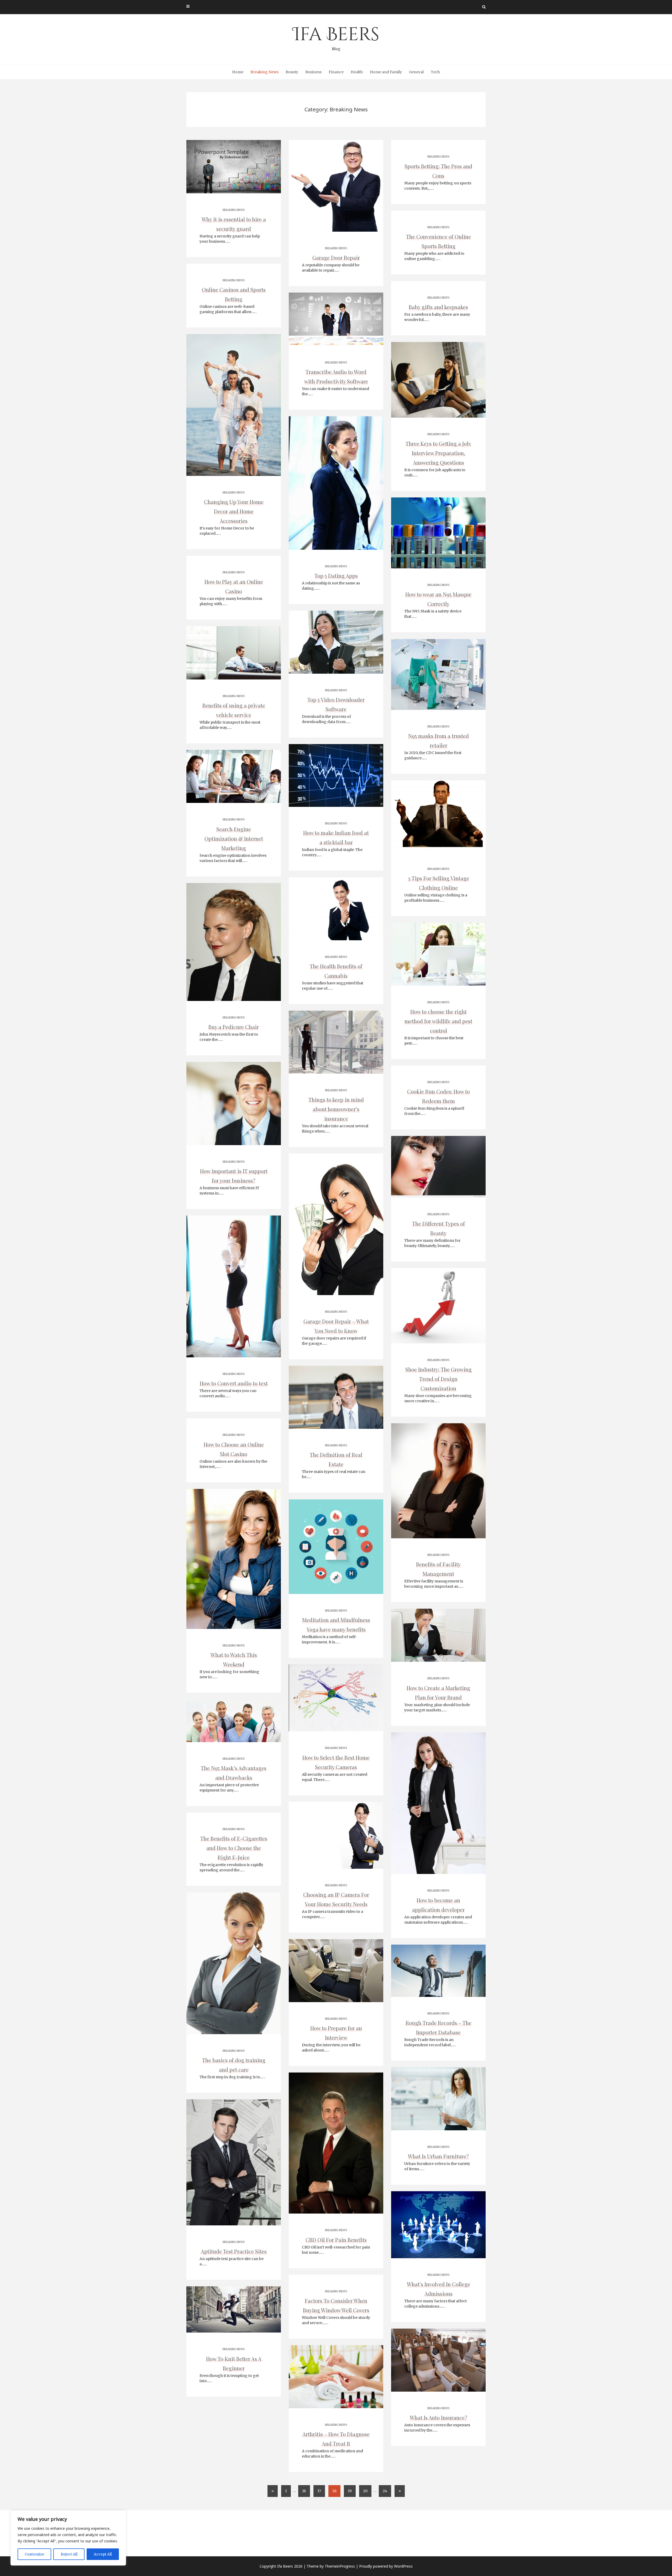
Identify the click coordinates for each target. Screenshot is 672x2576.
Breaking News (264, 72)
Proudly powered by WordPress (386, 2566)
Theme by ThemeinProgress (331, 2566)
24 (385, 2491)
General (416, 72)
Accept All (103, 2554)
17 (319, 2491)
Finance (336, 72)
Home (238, 72)
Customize (34, 2554)
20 (365, 2491)
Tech (435, 72)
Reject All (69, 2554)
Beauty (292, 72)
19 (350, 2491)
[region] (68, 2538)
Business (313, 72)
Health (357, 72)
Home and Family (386, 72)
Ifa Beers (336, 37)
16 (304, 2491)
